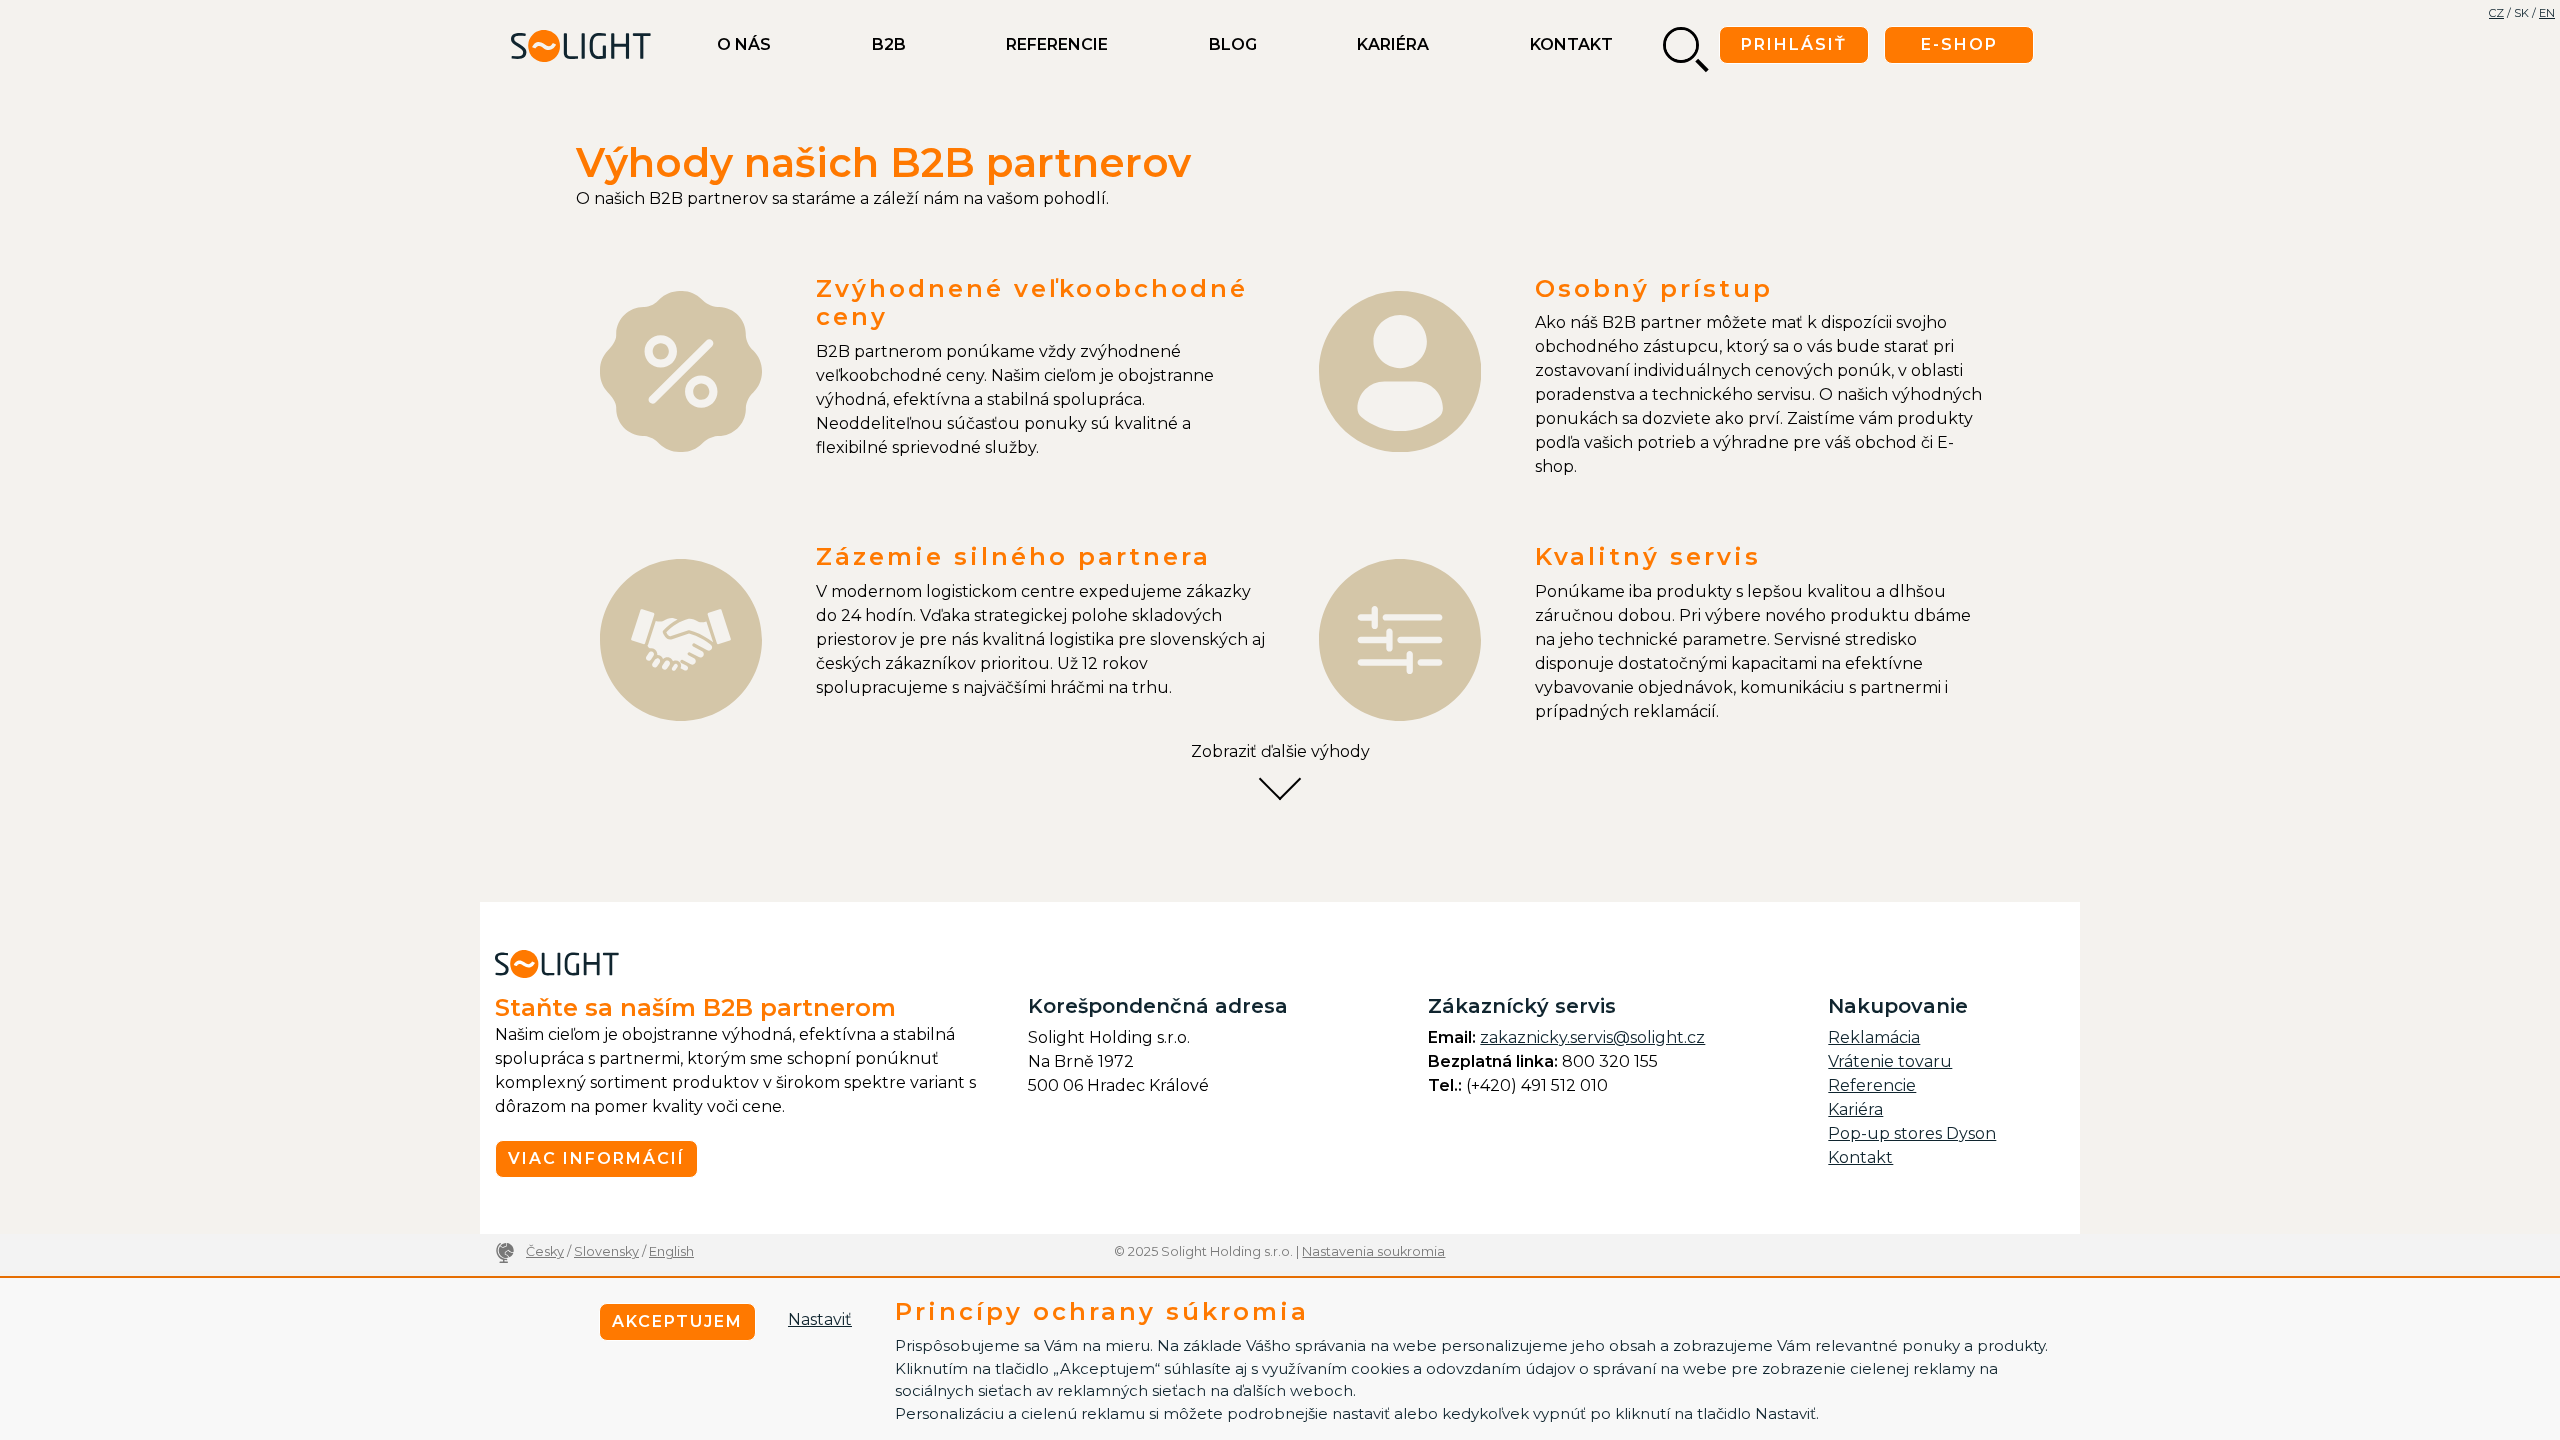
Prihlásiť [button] (1794, 44)
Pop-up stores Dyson (1912, 1133)
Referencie (1057, 44)
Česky (545, 1251)
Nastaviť (820, 1319)
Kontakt (1571, 44)
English (671, 1251)
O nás (744, 44)
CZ (2496, 13)
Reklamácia (1874, 1037)
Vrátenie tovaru (1890, 1061)
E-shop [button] (1959, 44)
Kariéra (1393, 44)
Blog (1233, 44)
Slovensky (606, 1251)
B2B (889, 44)
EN (2547, 13)
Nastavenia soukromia (1373, 1251)
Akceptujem (677, 1321)
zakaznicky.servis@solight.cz (1592, 1037)
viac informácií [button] (596, 1158)
